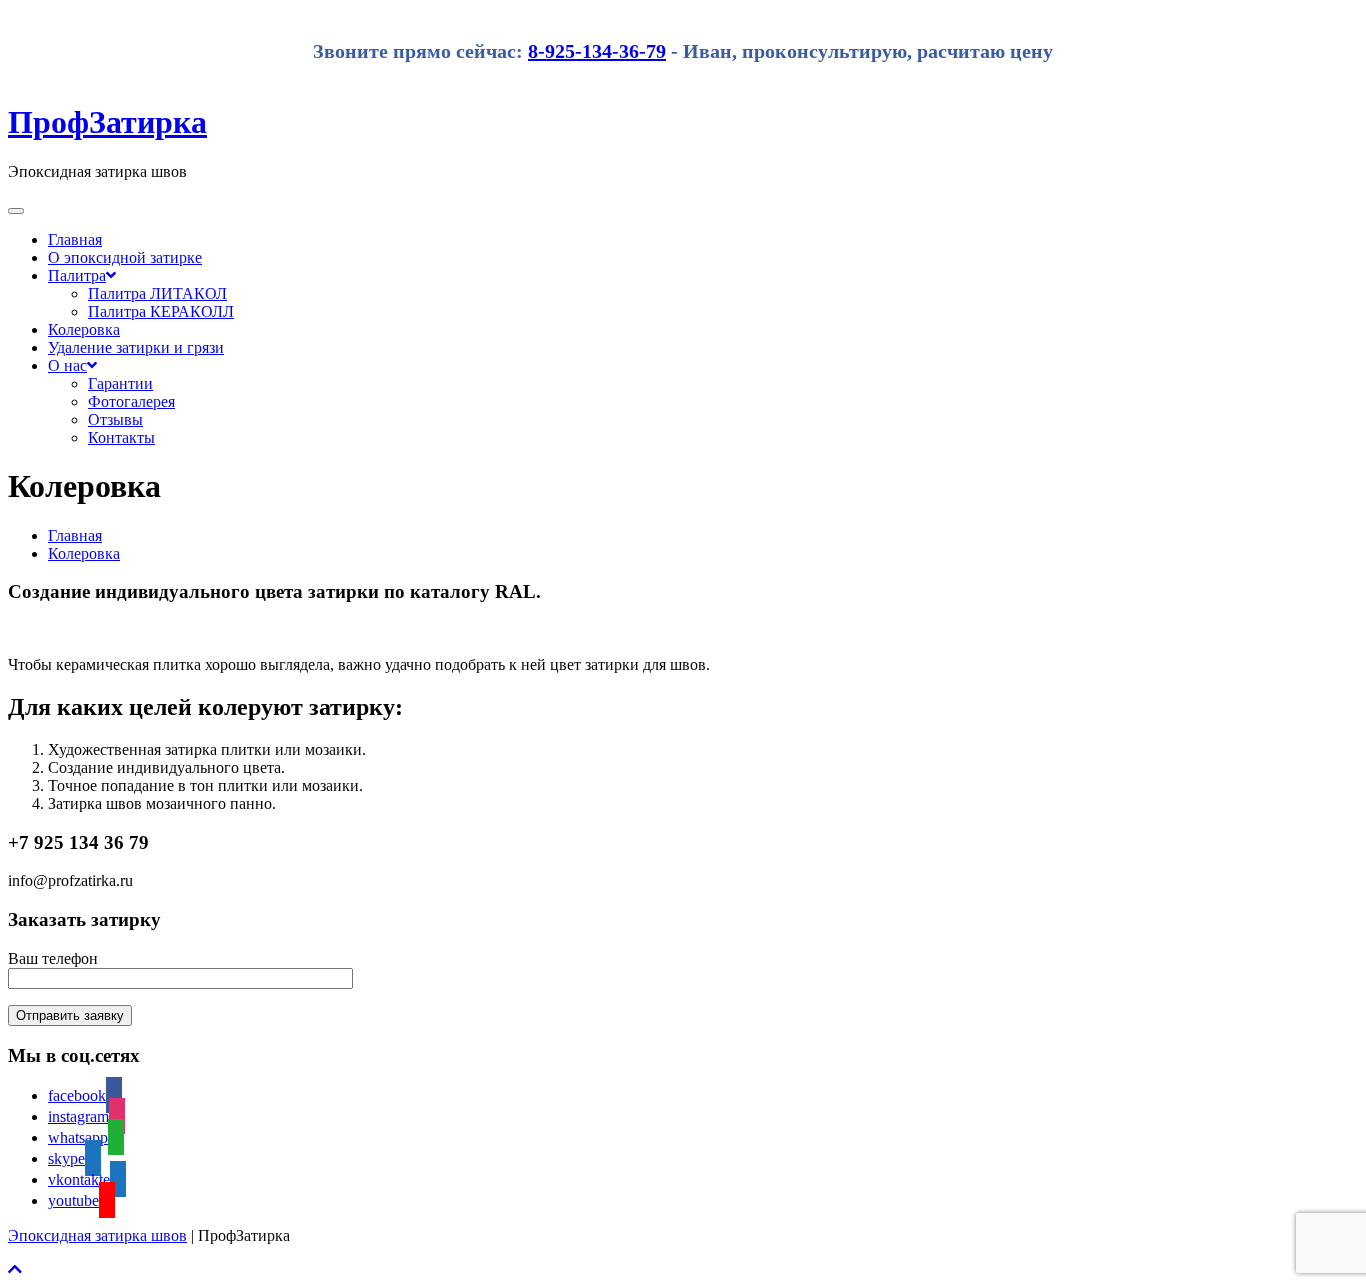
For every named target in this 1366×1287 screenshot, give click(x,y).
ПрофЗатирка (107, 122)
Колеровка (84, 329)
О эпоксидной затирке (125, 257)
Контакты (121, 437)
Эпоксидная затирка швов (97, 1235)
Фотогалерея (131, 401)
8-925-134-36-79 (597, 51)
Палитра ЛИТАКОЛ (157, 293)
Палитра (77, 275)
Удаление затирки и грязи (136, 347)
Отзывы (115, 419)
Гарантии (120, 383)
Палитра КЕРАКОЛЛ (161, 311)
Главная (75, 239)
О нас (67, 365)
